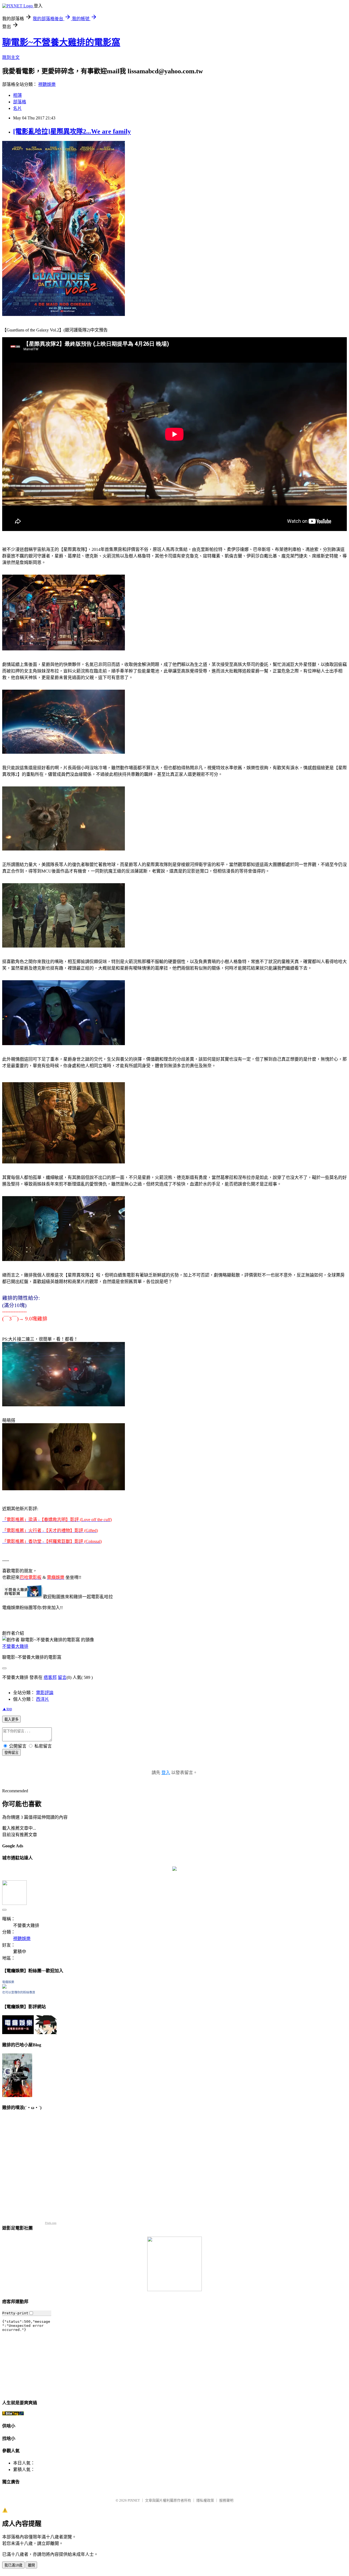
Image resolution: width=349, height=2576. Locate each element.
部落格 (20, 102)
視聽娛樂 (47, 84)
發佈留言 (11, 1753)
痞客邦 (50, 1677)
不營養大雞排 (15, 1646)
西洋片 (43, 1699)
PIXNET (134, 2500)
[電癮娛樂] (4, 1987)
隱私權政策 (205, 2500)
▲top (7, 1709)
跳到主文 (11, 57)
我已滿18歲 (13, 2565)
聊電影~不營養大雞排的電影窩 (61, 42)
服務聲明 (226, 2500)
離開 (31, 2565)
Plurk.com (51, 2223)
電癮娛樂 (8, 1982)
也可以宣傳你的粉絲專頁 (19, 1992)
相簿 (17, 95)
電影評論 (45, 1693)
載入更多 (11, 1719)
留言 (62, 1677)
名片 (17, 108)
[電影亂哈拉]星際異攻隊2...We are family (72, 131)
